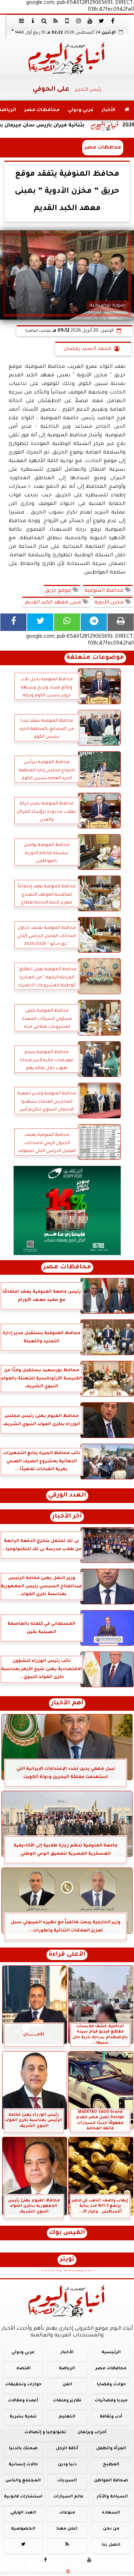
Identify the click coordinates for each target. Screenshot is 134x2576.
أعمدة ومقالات (23, 2401)
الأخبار (109, 110)
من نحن (111, 2529)
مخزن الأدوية (110, 603)
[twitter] (101, 21)
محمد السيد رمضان (87, 349)
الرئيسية (111, 2353)
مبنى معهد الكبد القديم (53, 603)
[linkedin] (79, 21)
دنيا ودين (67, 2465)
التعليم (67, 2417)
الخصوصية (23, 2529)
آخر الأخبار (67, 1517)
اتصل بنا (111, 2545)
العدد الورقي (67, 1496)
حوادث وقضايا (111, 2385)
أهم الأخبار (67, 1703)
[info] (33, 21)
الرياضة (67, 2369)
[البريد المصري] (67, 1211)
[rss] (56, 21)
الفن (67, 2385)
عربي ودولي (81, 110)
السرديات (67, 2481)
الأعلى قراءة (67, 1955)
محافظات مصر (42, 110)
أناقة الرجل (67, 2449)
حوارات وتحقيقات (23, 2385)
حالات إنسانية (23, 2465)
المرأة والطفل (111, 2449)
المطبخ (111, 2465)
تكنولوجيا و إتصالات (45, 2433)
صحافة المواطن (111, 2481)
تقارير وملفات (67, 2401)
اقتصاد (23, 2369)
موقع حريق (59, 591)
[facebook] (113, 21)
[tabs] (21, 21)
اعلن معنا (67, 2529)
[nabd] (67, 21)
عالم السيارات (68, 2497)
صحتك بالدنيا (23, 2449)
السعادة (111, 2513)
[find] (44, 21)
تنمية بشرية (23, 2417)
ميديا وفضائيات (111, 2401)
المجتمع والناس (23, 2481)
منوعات (67, 2513)
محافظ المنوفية (105, 591)
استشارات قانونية (23, 2497)
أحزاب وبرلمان (92, 2433)
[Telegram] (94, 622)
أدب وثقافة (111, 2417)
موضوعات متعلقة (95, 658)
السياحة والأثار (112, 2497)
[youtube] (90, 21)
